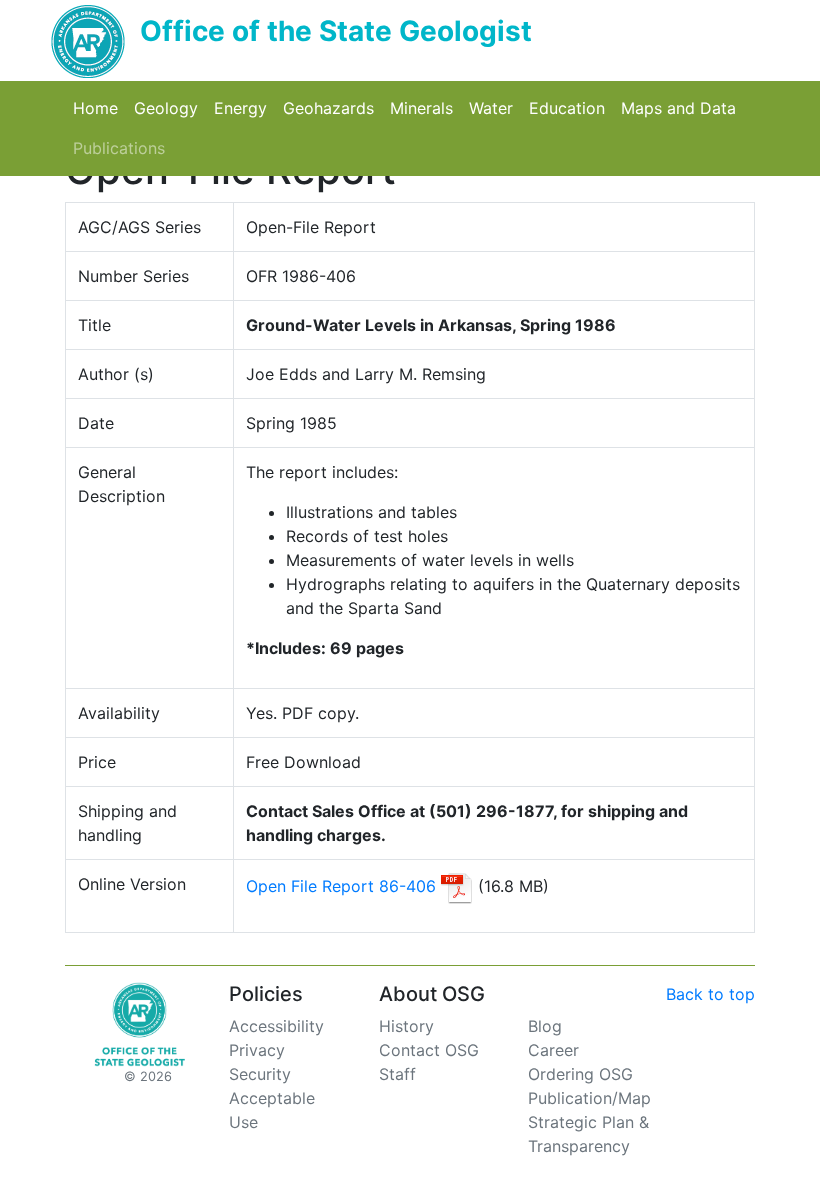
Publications (123, 148)
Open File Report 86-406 (341, 886)
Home (99, 108)
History (406, 1026)
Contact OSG (429, 1050)
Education (571, 108)
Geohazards (332, 108)
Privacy (257, 1050)
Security (260, 1074)
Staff (397, 1074)
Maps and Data (682, 108)
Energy (244, 108)
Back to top (710, 994)
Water (495, 108)
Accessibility (276, 1026)
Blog (545, 1026)
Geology (170, 108)
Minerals (425, 108)
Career (553, 1050)
